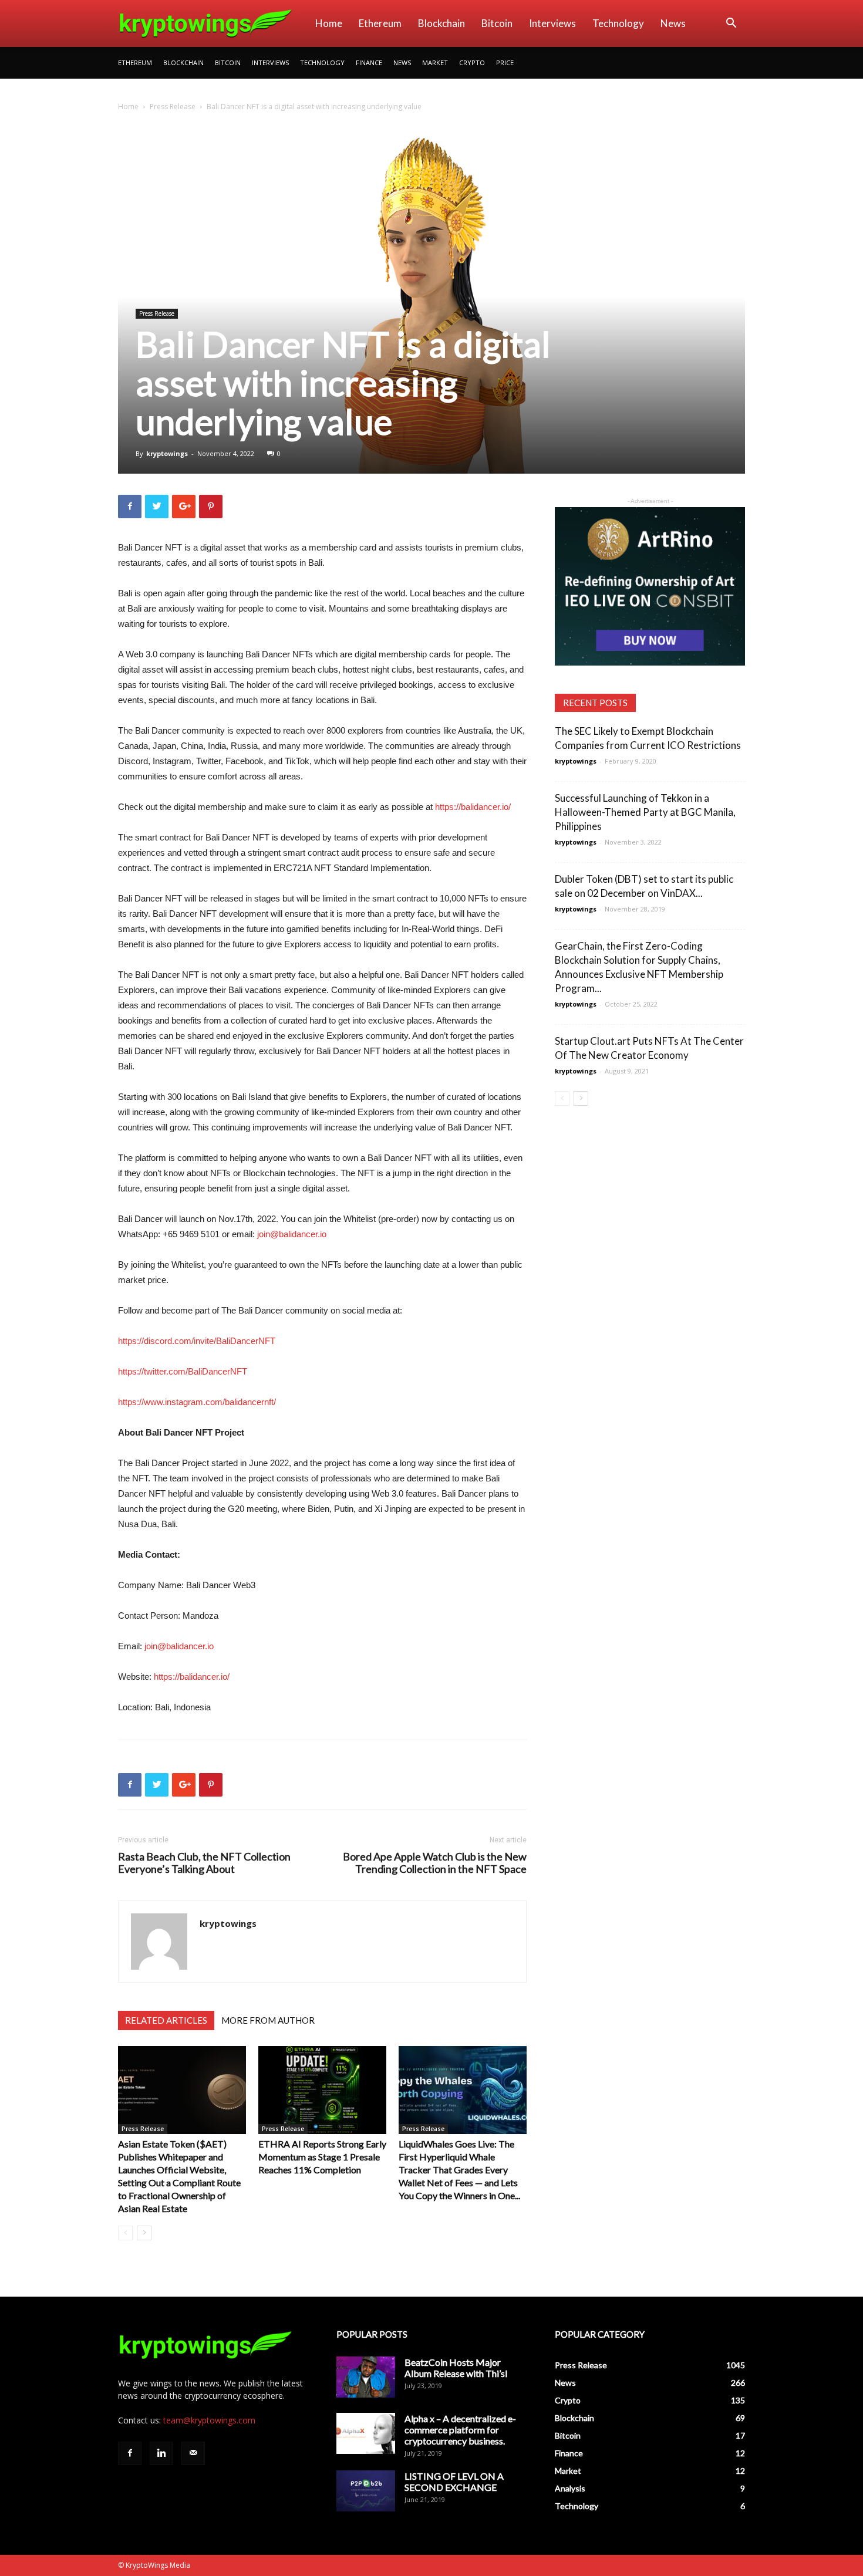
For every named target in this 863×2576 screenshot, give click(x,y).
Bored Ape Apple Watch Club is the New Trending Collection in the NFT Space (435, 1863)
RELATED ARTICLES (166, 2020)
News (673, 23)
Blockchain (441, 23)
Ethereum (380, 23)
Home (329, 23)
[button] (731, 24)
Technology (618, 23)
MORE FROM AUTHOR (268, 2020)
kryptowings (167, 453)
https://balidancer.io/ (473, 807)
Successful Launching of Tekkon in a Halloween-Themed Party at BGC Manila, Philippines (645, 812)
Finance (369, 63)
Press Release (173, 107)
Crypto (472, 63)
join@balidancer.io (292, 1234)
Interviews (552, 23)
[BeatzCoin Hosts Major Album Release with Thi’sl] (366, 2377)
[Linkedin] (161, 2453)
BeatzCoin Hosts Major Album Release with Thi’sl (456, 2368)
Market (435, 63)
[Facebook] (130, 2453)
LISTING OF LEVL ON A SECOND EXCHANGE (454, 2482)
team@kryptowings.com (209, 2420)
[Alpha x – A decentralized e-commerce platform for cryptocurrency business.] (366, 2433)
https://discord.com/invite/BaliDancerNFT (197, 1341)
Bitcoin (497, 23)
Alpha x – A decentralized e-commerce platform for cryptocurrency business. (460, 2430)
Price (505, 63)
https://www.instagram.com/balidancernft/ (197, 1402)
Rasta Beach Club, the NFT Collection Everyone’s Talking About (204, 1863)
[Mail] (193, 2453)
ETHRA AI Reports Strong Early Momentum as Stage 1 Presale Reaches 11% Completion (322, 2157)
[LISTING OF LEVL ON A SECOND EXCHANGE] (366, 2491)
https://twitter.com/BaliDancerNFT (183, 1371)
